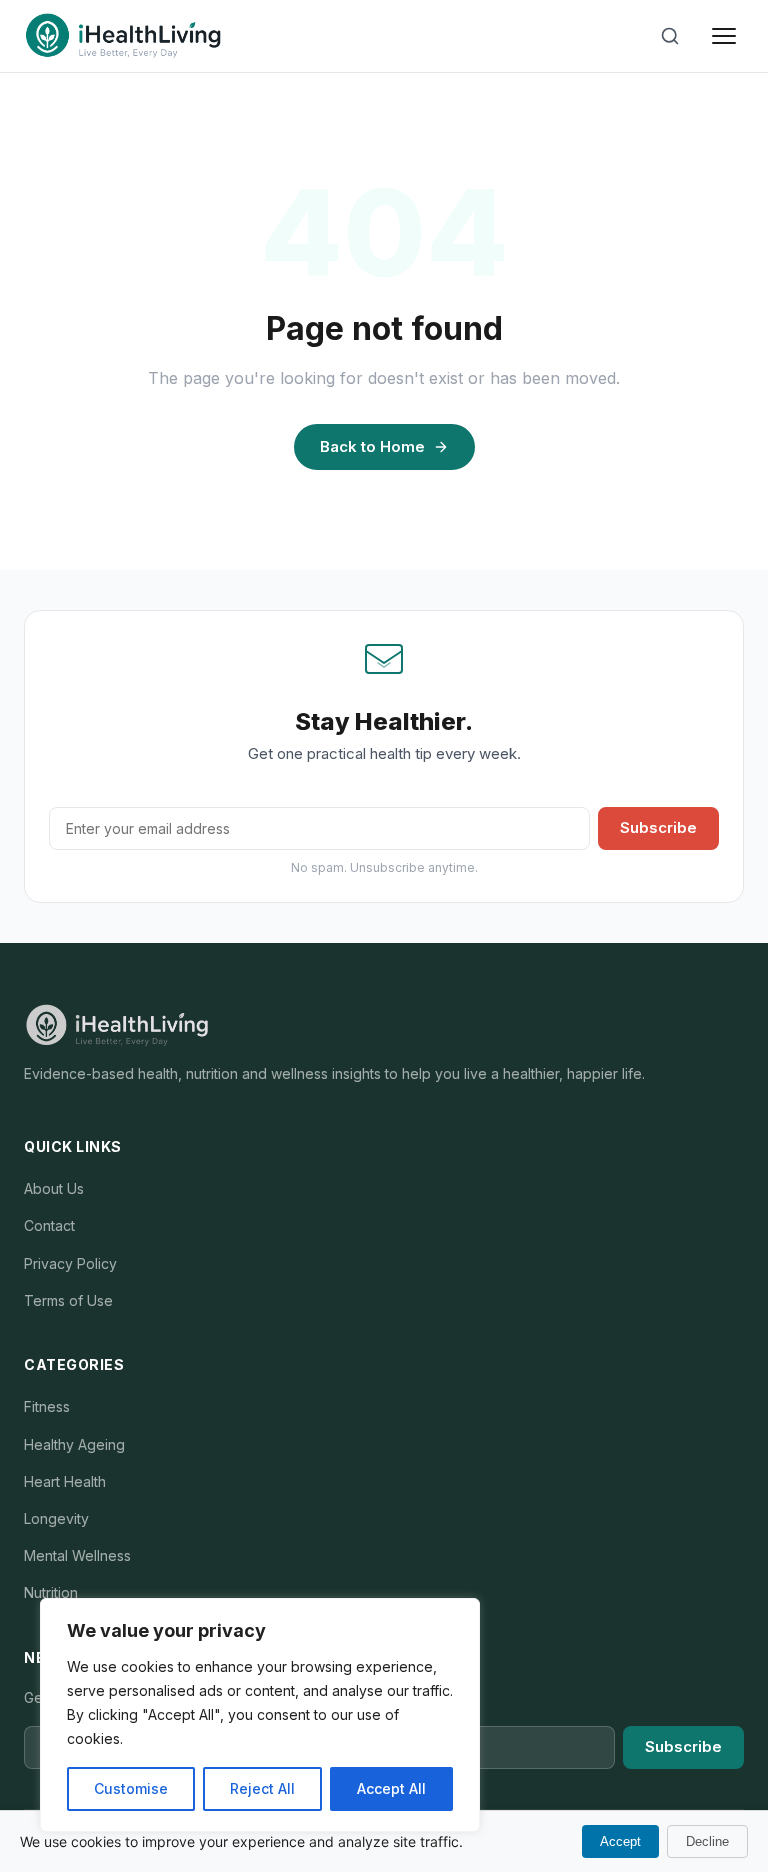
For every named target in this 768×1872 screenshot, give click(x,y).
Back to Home (372, 446)
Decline (707, 1841)
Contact (49, 1225)
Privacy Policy (70, 1263)
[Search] (670, 36)
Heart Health (65, 1481)
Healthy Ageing (74, 1444)
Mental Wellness (77, 1555)
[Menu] (724, 36)
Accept (620, 1841)
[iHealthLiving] (123, 36)
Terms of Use (68, 1300)
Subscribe (658, 827)
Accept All (391, 1788)
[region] (260, 1715)
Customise (131, 1788)
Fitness (47, 1406)
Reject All (262, 1788)
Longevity (56, 1518)
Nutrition (51, 1592)
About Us (54, 1188)
